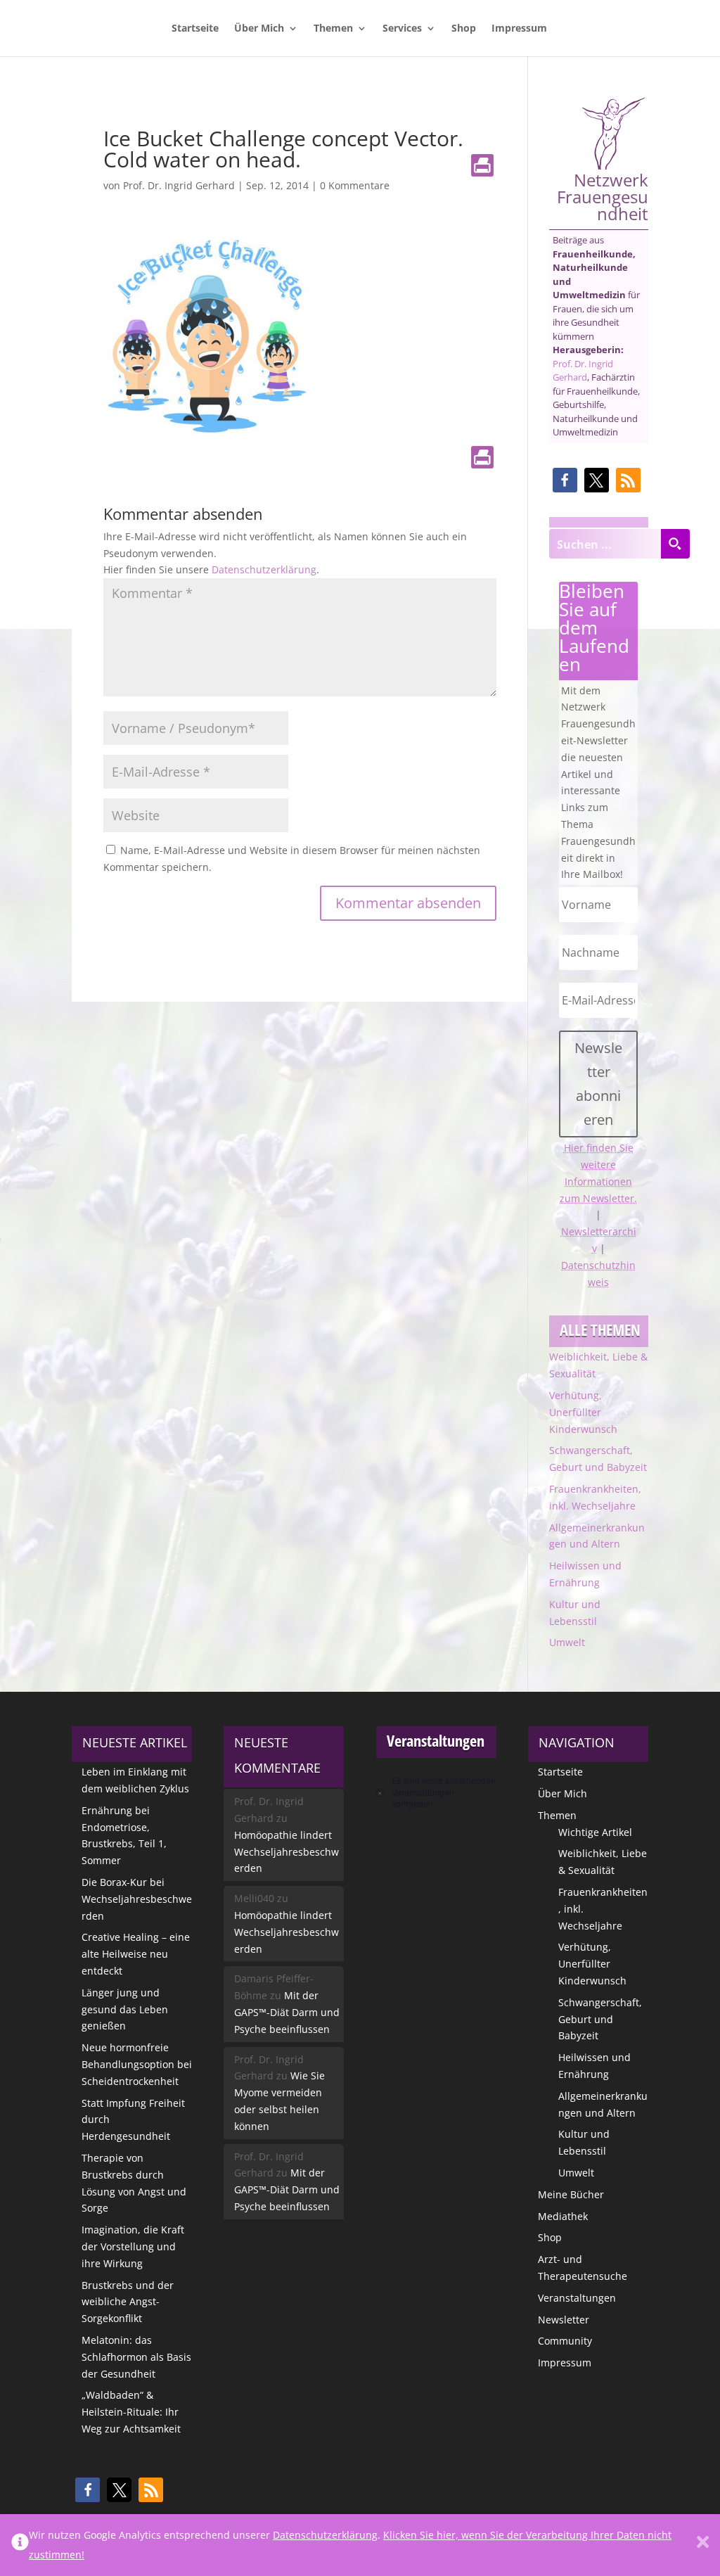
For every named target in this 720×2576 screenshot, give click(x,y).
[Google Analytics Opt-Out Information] (20, 2545)
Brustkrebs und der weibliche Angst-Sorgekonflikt (128, 2302)
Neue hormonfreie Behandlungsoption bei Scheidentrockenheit (137, 2064)
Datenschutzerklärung (264, 569)
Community (565, 2341)
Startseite (195, 29)
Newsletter (564, 2320)
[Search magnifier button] (675, 544)
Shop (464, 29)
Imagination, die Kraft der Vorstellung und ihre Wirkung (133, 2246)
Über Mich (259, 29)
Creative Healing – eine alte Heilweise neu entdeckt (136, 1954)
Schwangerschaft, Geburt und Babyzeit (600, 2019)
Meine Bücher (571, 2194)
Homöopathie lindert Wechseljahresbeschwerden (287, 1852)
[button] (565, 480)
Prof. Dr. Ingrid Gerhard (179, 185)
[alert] (436, 1792)
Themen (333, 29)
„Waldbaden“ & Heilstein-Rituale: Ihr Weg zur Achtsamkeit (131, 2412)
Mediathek (563, 2216)
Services (402, 29)
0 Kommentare (355, 185)
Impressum (519, 29)
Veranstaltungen (577, 2298)
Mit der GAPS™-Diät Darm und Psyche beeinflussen (287, 2012)
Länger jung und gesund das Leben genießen (125, 2009)
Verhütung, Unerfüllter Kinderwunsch (583, 1412)
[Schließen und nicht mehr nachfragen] (703, 2545)
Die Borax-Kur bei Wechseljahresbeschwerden (137, 1899)
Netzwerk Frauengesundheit (603, 195)
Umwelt (567, 1642)
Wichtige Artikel (595, 1832)
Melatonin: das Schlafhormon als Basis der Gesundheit (136, 2357)
